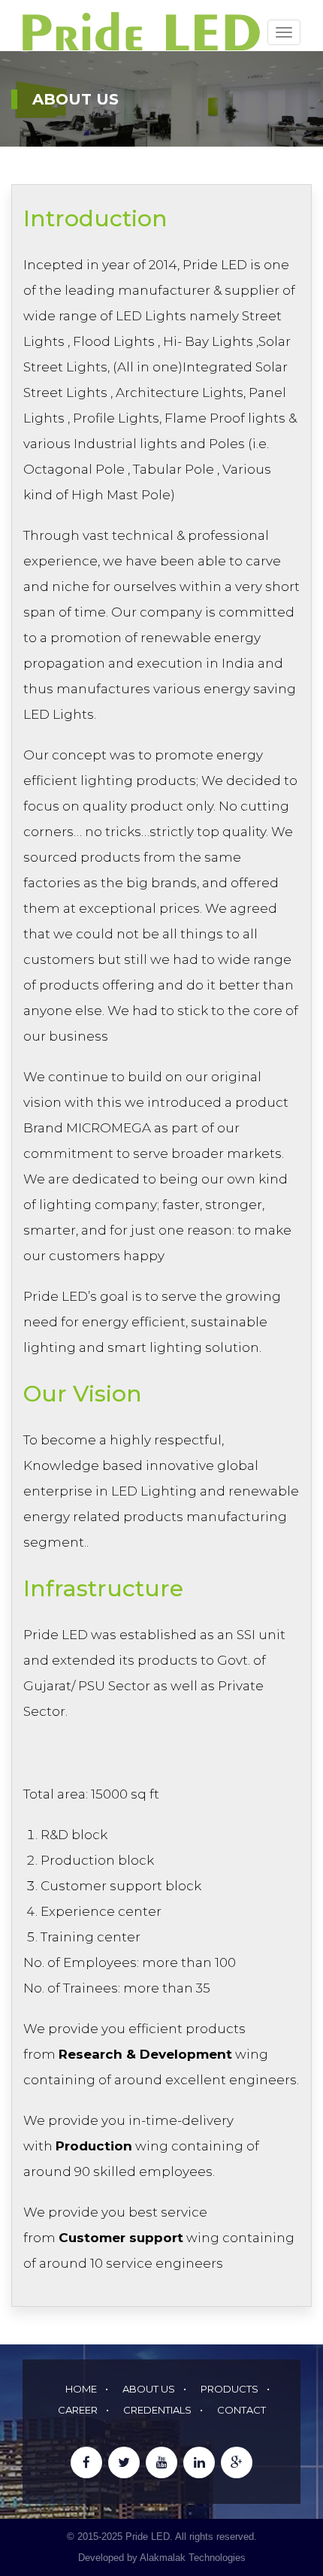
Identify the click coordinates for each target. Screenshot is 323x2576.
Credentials (157, 2410)
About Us (149, 2389)
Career (78, 2410)
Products (229, 2389)
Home (81, 2389)
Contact (241, 2410)
